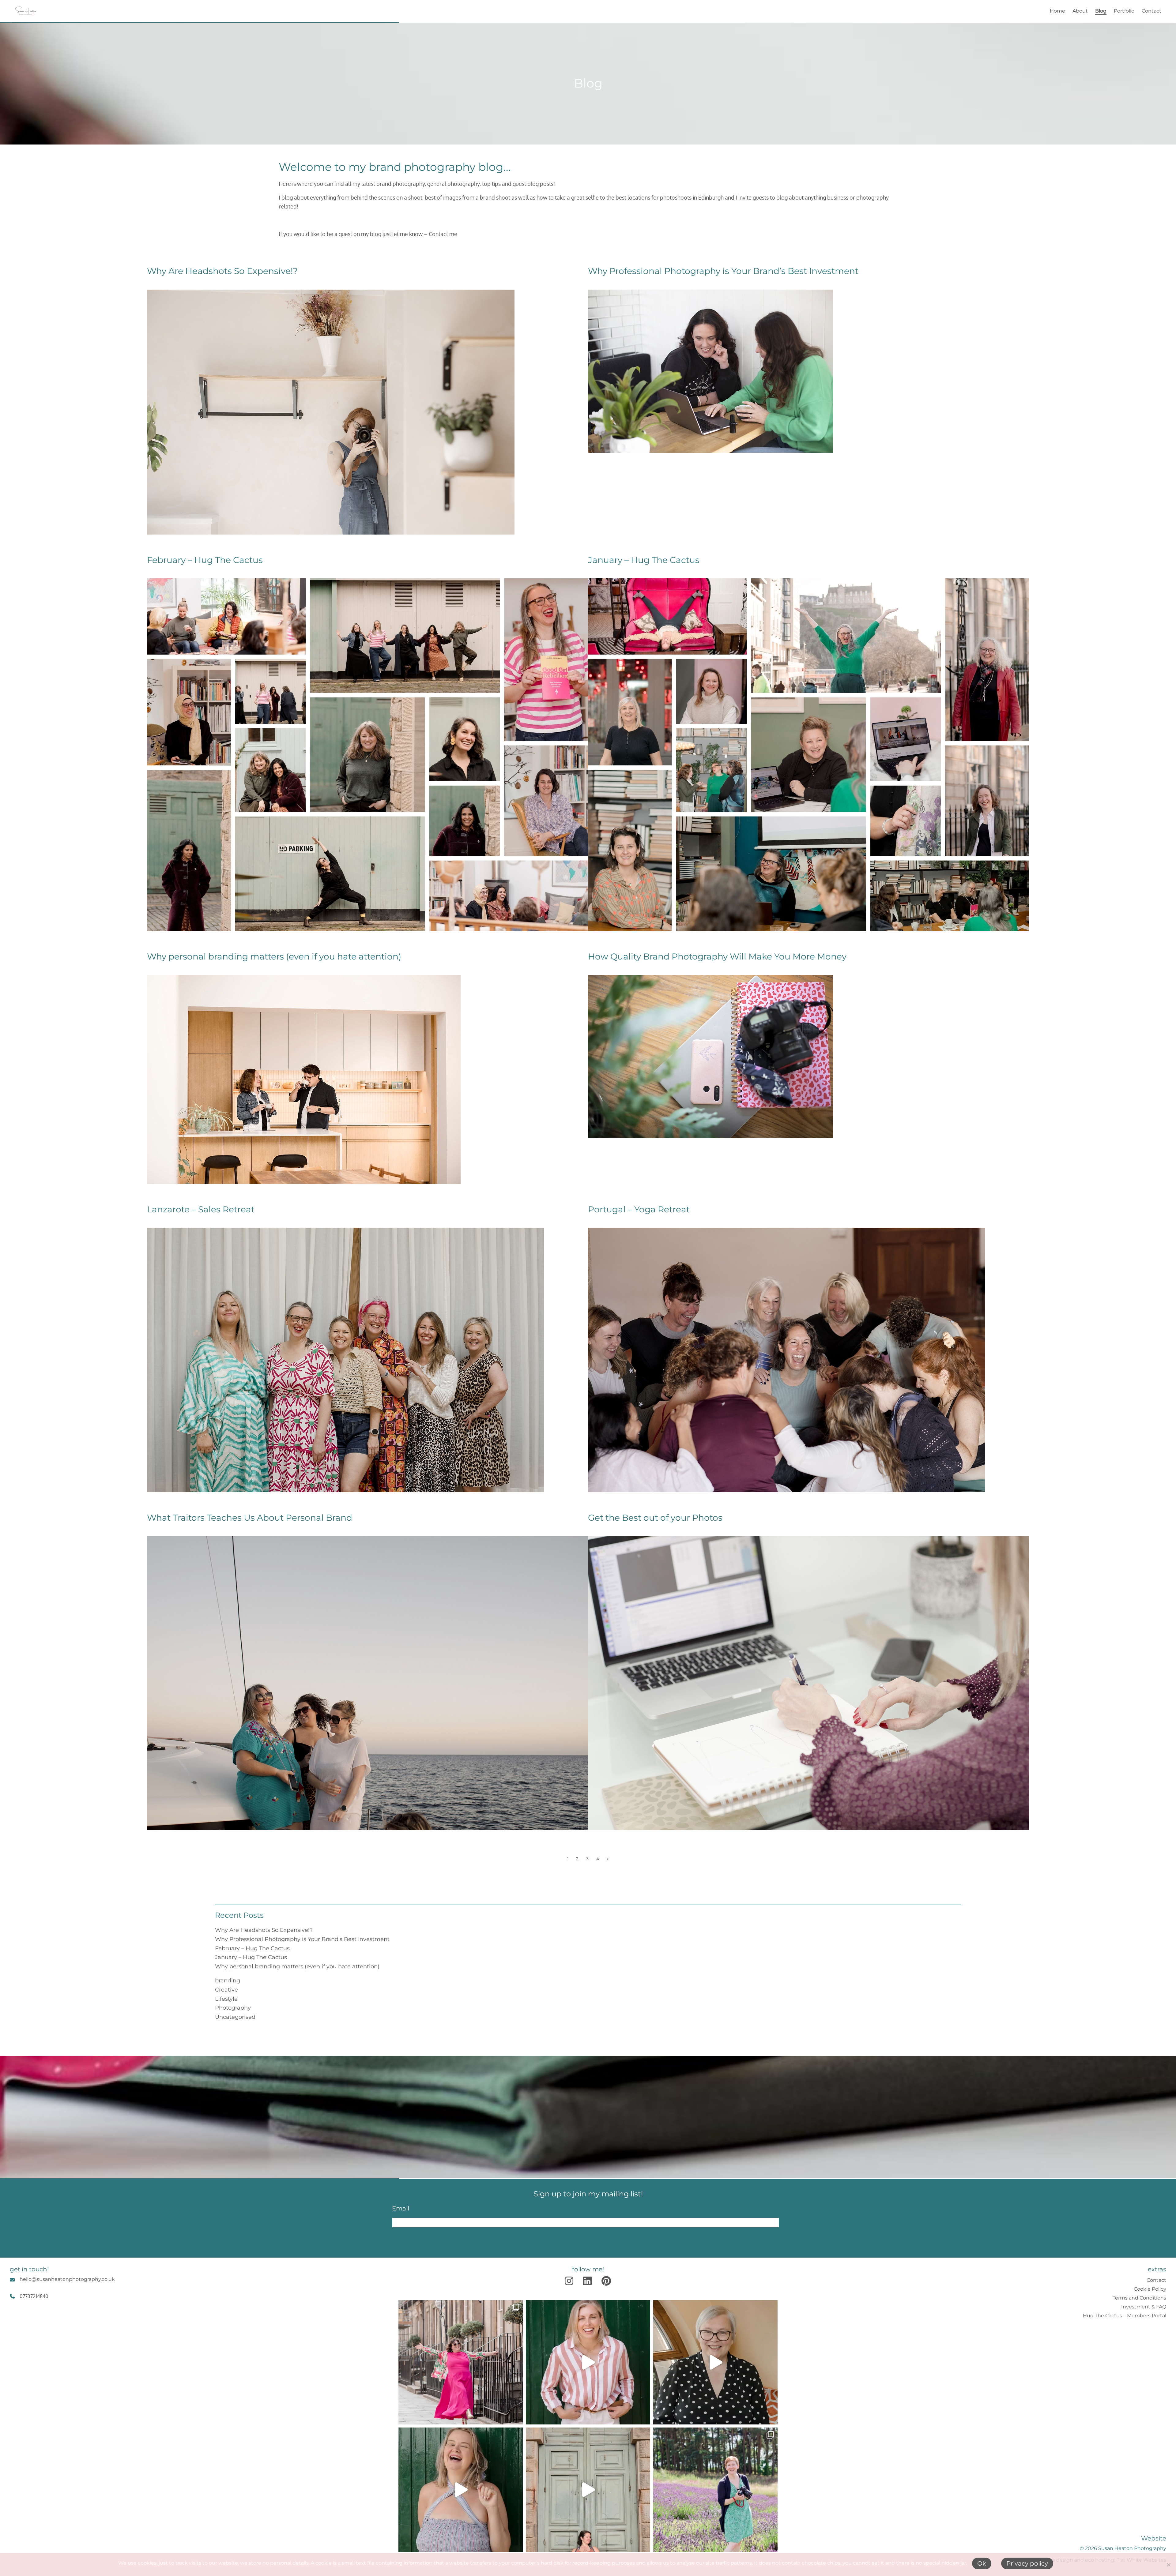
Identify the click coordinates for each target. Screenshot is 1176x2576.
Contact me (443, 234)
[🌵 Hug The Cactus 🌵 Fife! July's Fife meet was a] (461, 2490)
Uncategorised (235, 2017)
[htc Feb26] (367, 753)
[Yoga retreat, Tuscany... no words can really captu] (588, 2490)
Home (1057, 11)
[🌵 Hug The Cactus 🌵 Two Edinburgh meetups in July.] (715, 2362)
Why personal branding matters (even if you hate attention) (297, 1966)
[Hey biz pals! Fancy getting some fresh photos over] (715, 2490)
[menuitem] (1054, 11)
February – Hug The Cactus (252, 1948)
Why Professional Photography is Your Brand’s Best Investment (302, 1939)
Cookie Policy (1150, 2289)
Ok (982, 2563)
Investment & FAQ (1144, 2307)
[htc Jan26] (809, 753)
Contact (1151, 11)
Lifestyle (226, 1999)
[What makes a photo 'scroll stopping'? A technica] (461, 2362)
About (1080, 11)
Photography (233, 2008)
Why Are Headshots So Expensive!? (264, 1930)
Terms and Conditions (1139, 2298)
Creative (226, 1990)
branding (228, 1981)
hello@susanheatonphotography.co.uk (67, 2279)
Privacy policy (1027, 2563)
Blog (1101, 11)
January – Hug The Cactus (251, 1957)
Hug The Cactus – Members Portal (1125, 2316)
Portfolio (1124, 11)
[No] (1168, 2565)
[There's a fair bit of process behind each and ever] (588, 2362)
